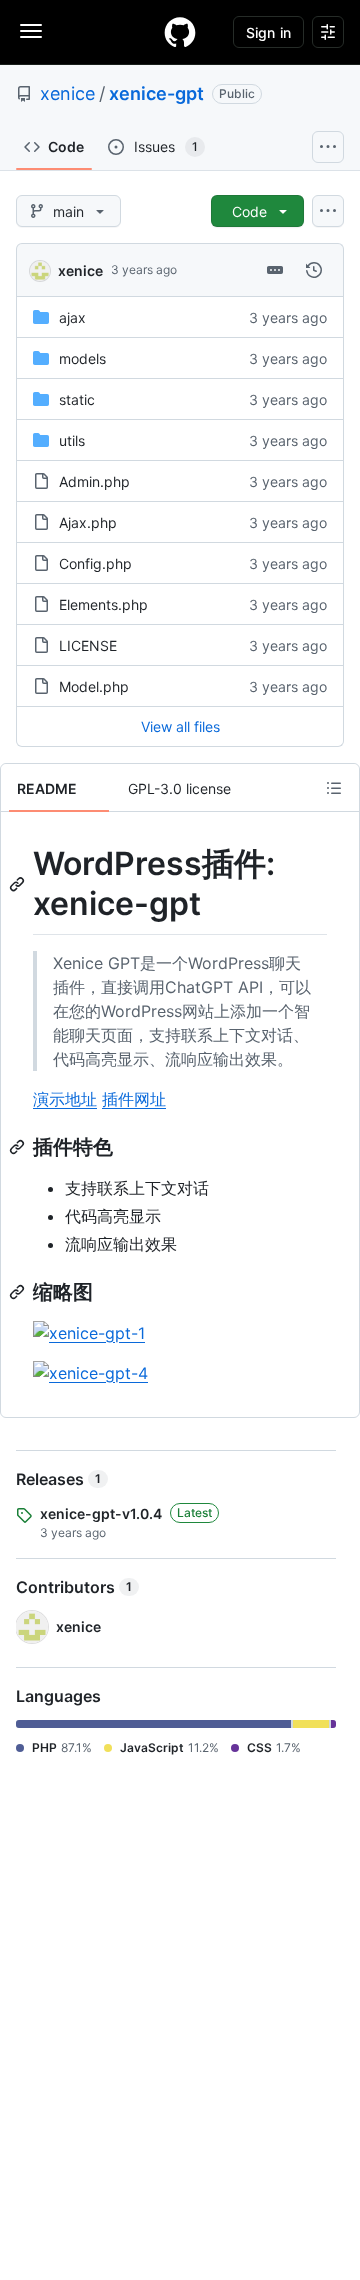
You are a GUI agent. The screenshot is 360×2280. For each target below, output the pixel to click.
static (77, 399)
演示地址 (65, 1099)
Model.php (94, 686)
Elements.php (103, 604)
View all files (180, 726)
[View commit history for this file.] (314, 270)
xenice (67, 93)
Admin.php (94, 481)
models (82, 358)
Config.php (95, 563)
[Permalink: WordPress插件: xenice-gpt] (19, 884)
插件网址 (134, 1099)
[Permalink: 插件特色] (19, 1147)
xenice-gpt (156, 93)
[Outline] (334, 788)
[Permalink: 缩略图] (19, 1292)
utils (72, 440)
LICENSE (88, 645)
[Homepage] (180, 32)
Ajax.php (88, 522)
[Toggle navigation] (31, 31)
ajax (72, 317)
